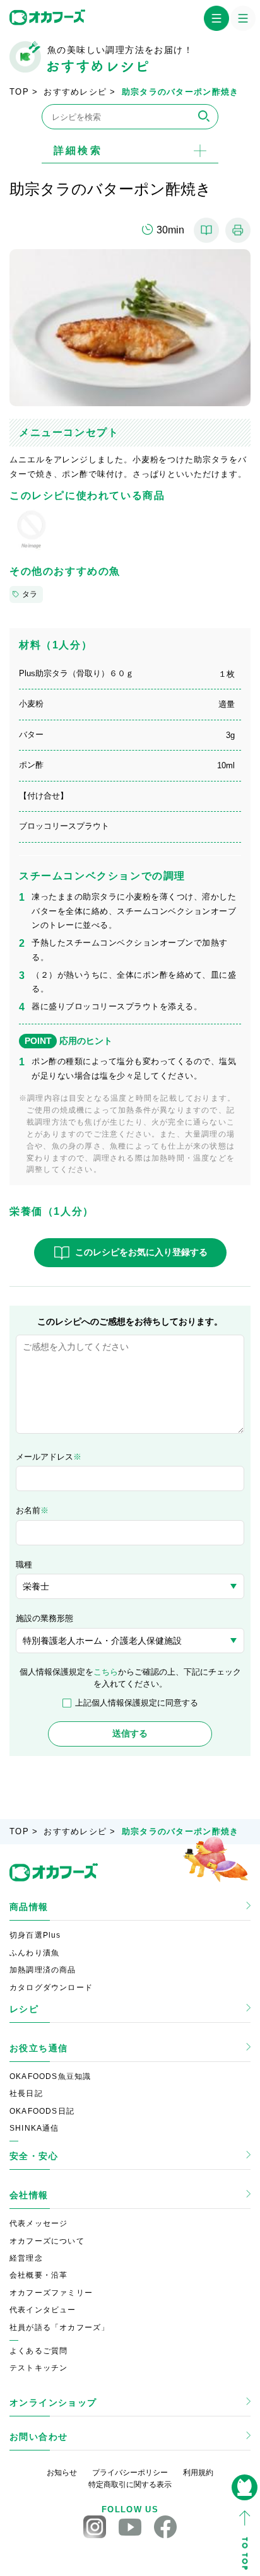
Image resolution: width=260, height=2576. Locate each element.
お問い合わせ (38, 2437)
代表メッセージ (38, 2223)
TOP (19, 92)
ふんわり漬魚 (34, 1953)
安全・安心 (34, 2156)
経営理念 (26, 2258)
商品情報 (29, 1907)
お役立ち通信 (38, 2048)
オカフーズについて (47, 2241)
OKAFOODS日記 (42, 2111)
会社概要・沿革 (38, 2275)
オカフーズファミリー (51, 2293)
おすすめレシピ (75, 92)
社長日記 (26, 2093)
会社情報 (29, 2195)
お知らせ (62, 2473)
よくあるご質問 (38, 2351)
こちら (106, 1672)
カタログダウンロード (51, 1988)
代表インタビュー (43, 2310)
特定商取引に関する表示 (130, 2485)
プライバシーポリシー (130, 2473)
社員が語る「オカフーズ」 (59, 2327)
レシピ (24, 2009)
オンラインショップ (53, 2403)
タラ (30, 594)
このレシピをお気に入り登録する (141, 1252)
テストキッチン (38, 2368)
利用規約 (198, 2473)
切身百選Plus (35, 1935)
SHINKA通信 (34, 2128)
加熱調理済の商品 (43, 1970)
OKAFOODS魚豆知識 (50, 2076)
